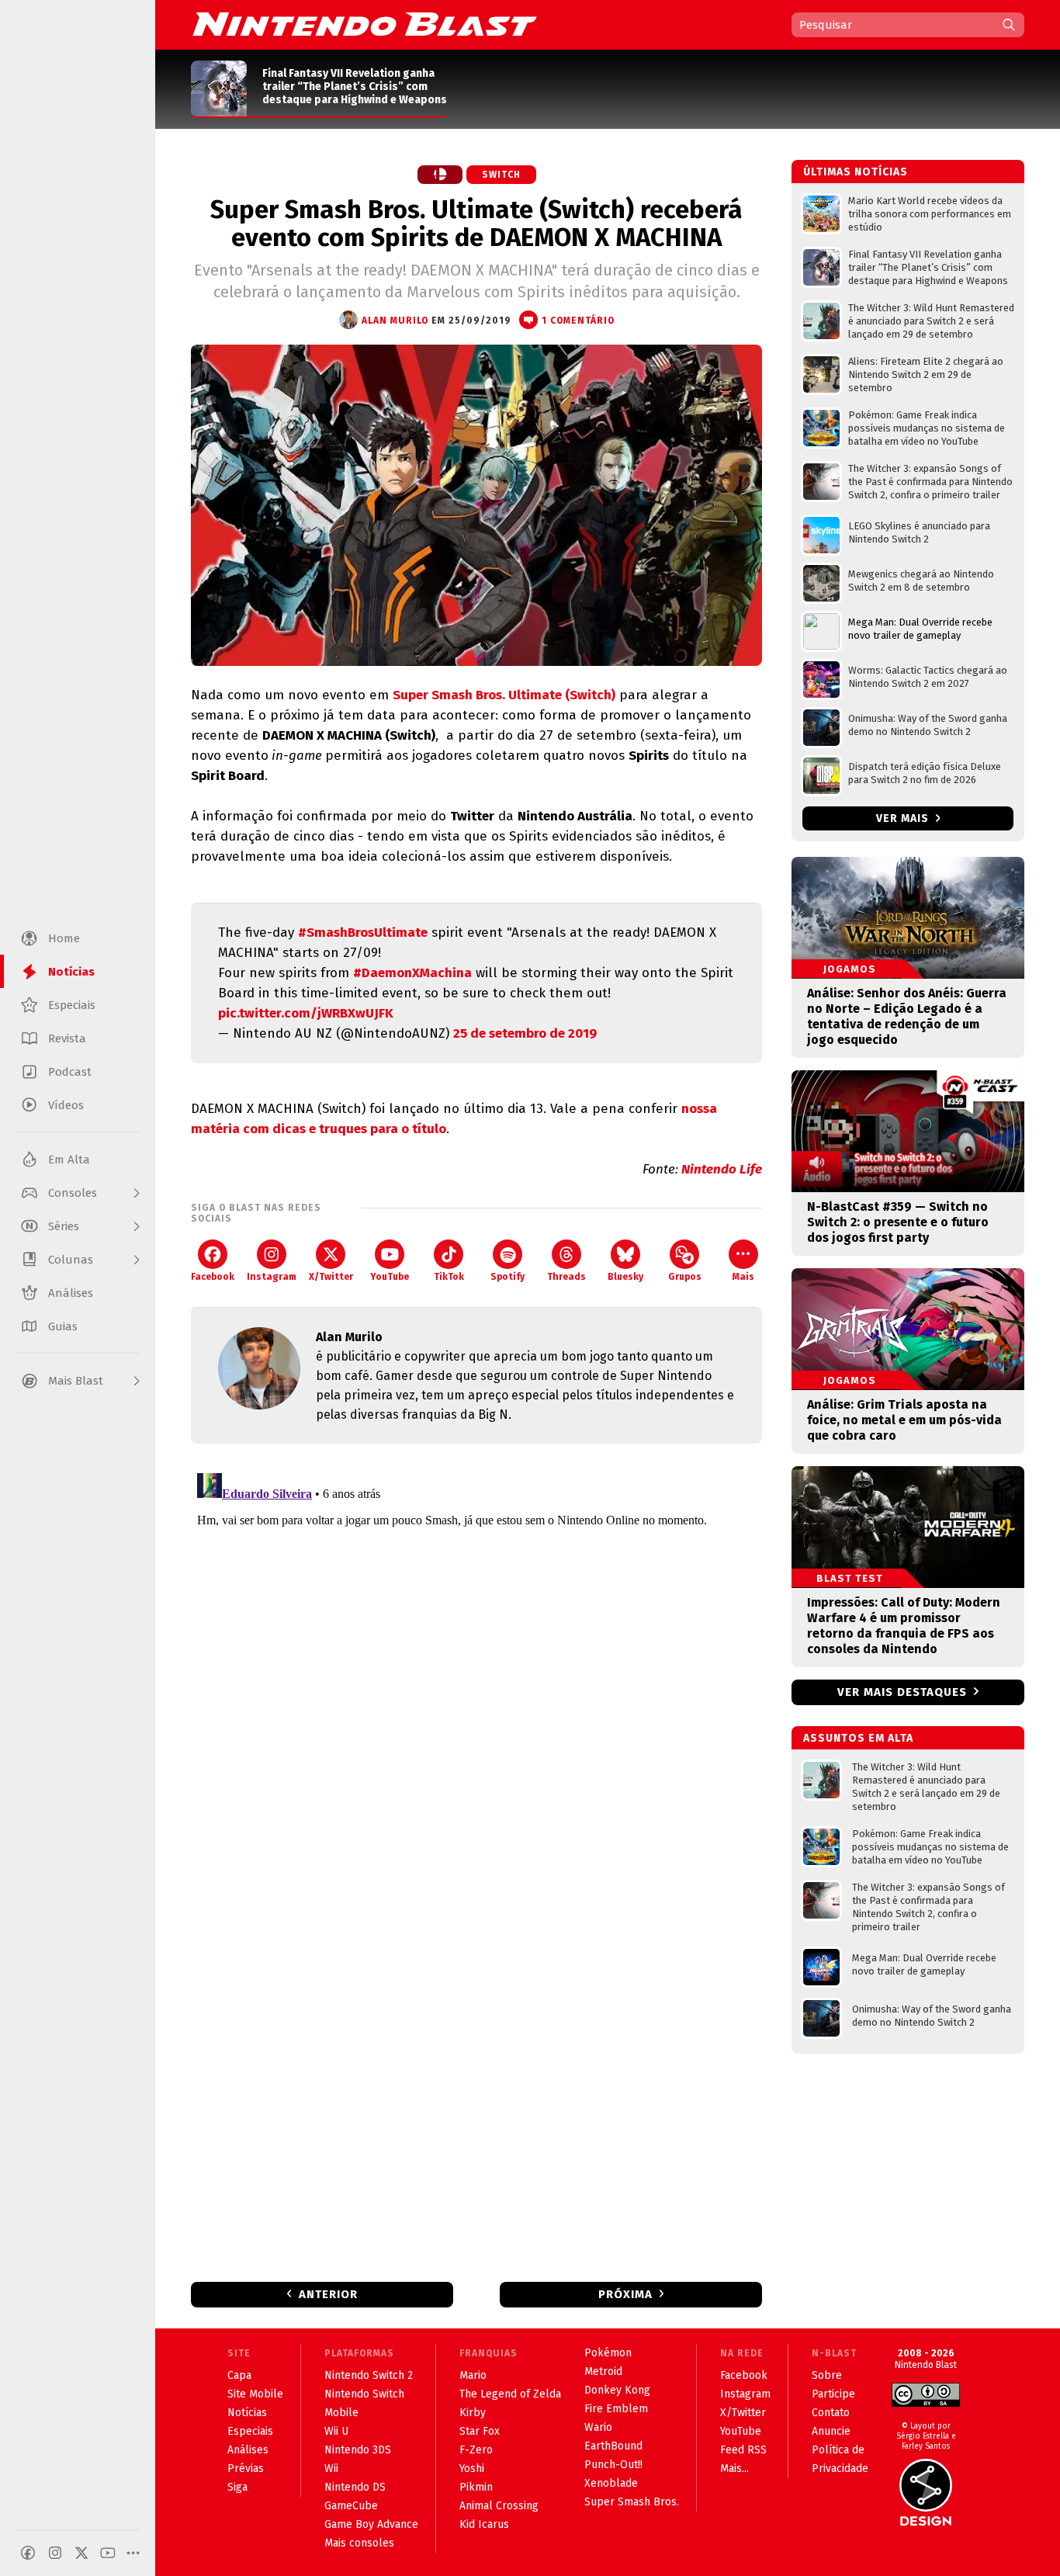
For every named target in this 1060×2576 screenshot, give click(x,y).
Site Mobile (255, 2394)
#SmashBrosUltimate (363, 933)
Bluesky (625, 1277)
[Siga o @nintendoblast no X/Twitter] (81, 2553)
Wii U (336, 2431)
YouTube (390, 1277)
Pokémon (608, 2353)
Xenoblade (611, 2483)
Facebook (213, 1277)
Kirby (473, 2413)
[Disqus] (476, 1661)
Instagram (272, 1277)
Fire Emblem (616, 2409)
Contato (831, 2413)
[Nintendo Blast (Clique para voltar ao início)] (365, 24)
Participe (833, 2394)
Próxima (625, 2294)
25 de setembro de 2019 (525, 1033)
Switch (501, 175)
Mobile (341, 2413)
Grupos (685, 1277)
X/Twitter (331, 1277)
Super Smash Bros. (632, 2502)
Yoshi (472, 2469)
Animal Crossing (499, 2506)
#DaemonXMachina (412, 973)
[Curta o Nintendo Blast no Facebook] (28, 2553)
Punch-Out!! (613, 2465)
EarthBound (613, 2446)
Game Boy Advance (371, 2524)
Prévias (246, 2469)
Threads (566, 1277)
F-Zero (476, 2450)
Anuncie (831, 2431)
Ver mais (904, 818)
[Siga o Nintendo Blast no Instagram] (55, 2553)
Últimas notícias (856, 172)
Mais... (734, 2469)
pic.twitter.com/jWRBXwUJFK (306, 1013)
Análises (248, 2450)
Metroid (603, 2371)
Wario (598, 2427)
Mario (473, 2375)
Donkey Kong (617, 2390)
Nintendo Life (722, 1169)
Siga (237, 2487)
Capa (239, 2375)
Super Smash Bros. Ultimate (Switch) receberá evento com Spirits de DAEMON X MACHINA (476, 224)
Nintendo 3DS (358, 2450)
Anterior (328, 2294)
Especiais (250, 2431)
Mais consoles (359, 2543)
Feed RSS (743, 2450)
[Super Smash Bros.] (440, 175)
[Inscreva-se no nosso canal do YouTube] (108, 2553)
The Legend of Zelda (510, 2394)
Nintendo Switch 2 (369, 2375)
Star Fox (480, 2431)
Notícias (247, 2413)
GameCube (351, 2506)
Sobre (827, 2375)
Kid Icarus (484, 2524)
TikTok (449, 1277)
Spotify (507, 1277)
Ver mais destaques (902, 1692)
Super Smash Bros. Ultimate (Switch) (504, 695)
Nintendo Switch (364, 2394)
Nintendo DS (355, 2487)
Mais (743, 1277)
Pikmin (476, 2487)
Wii (331, 2469)
